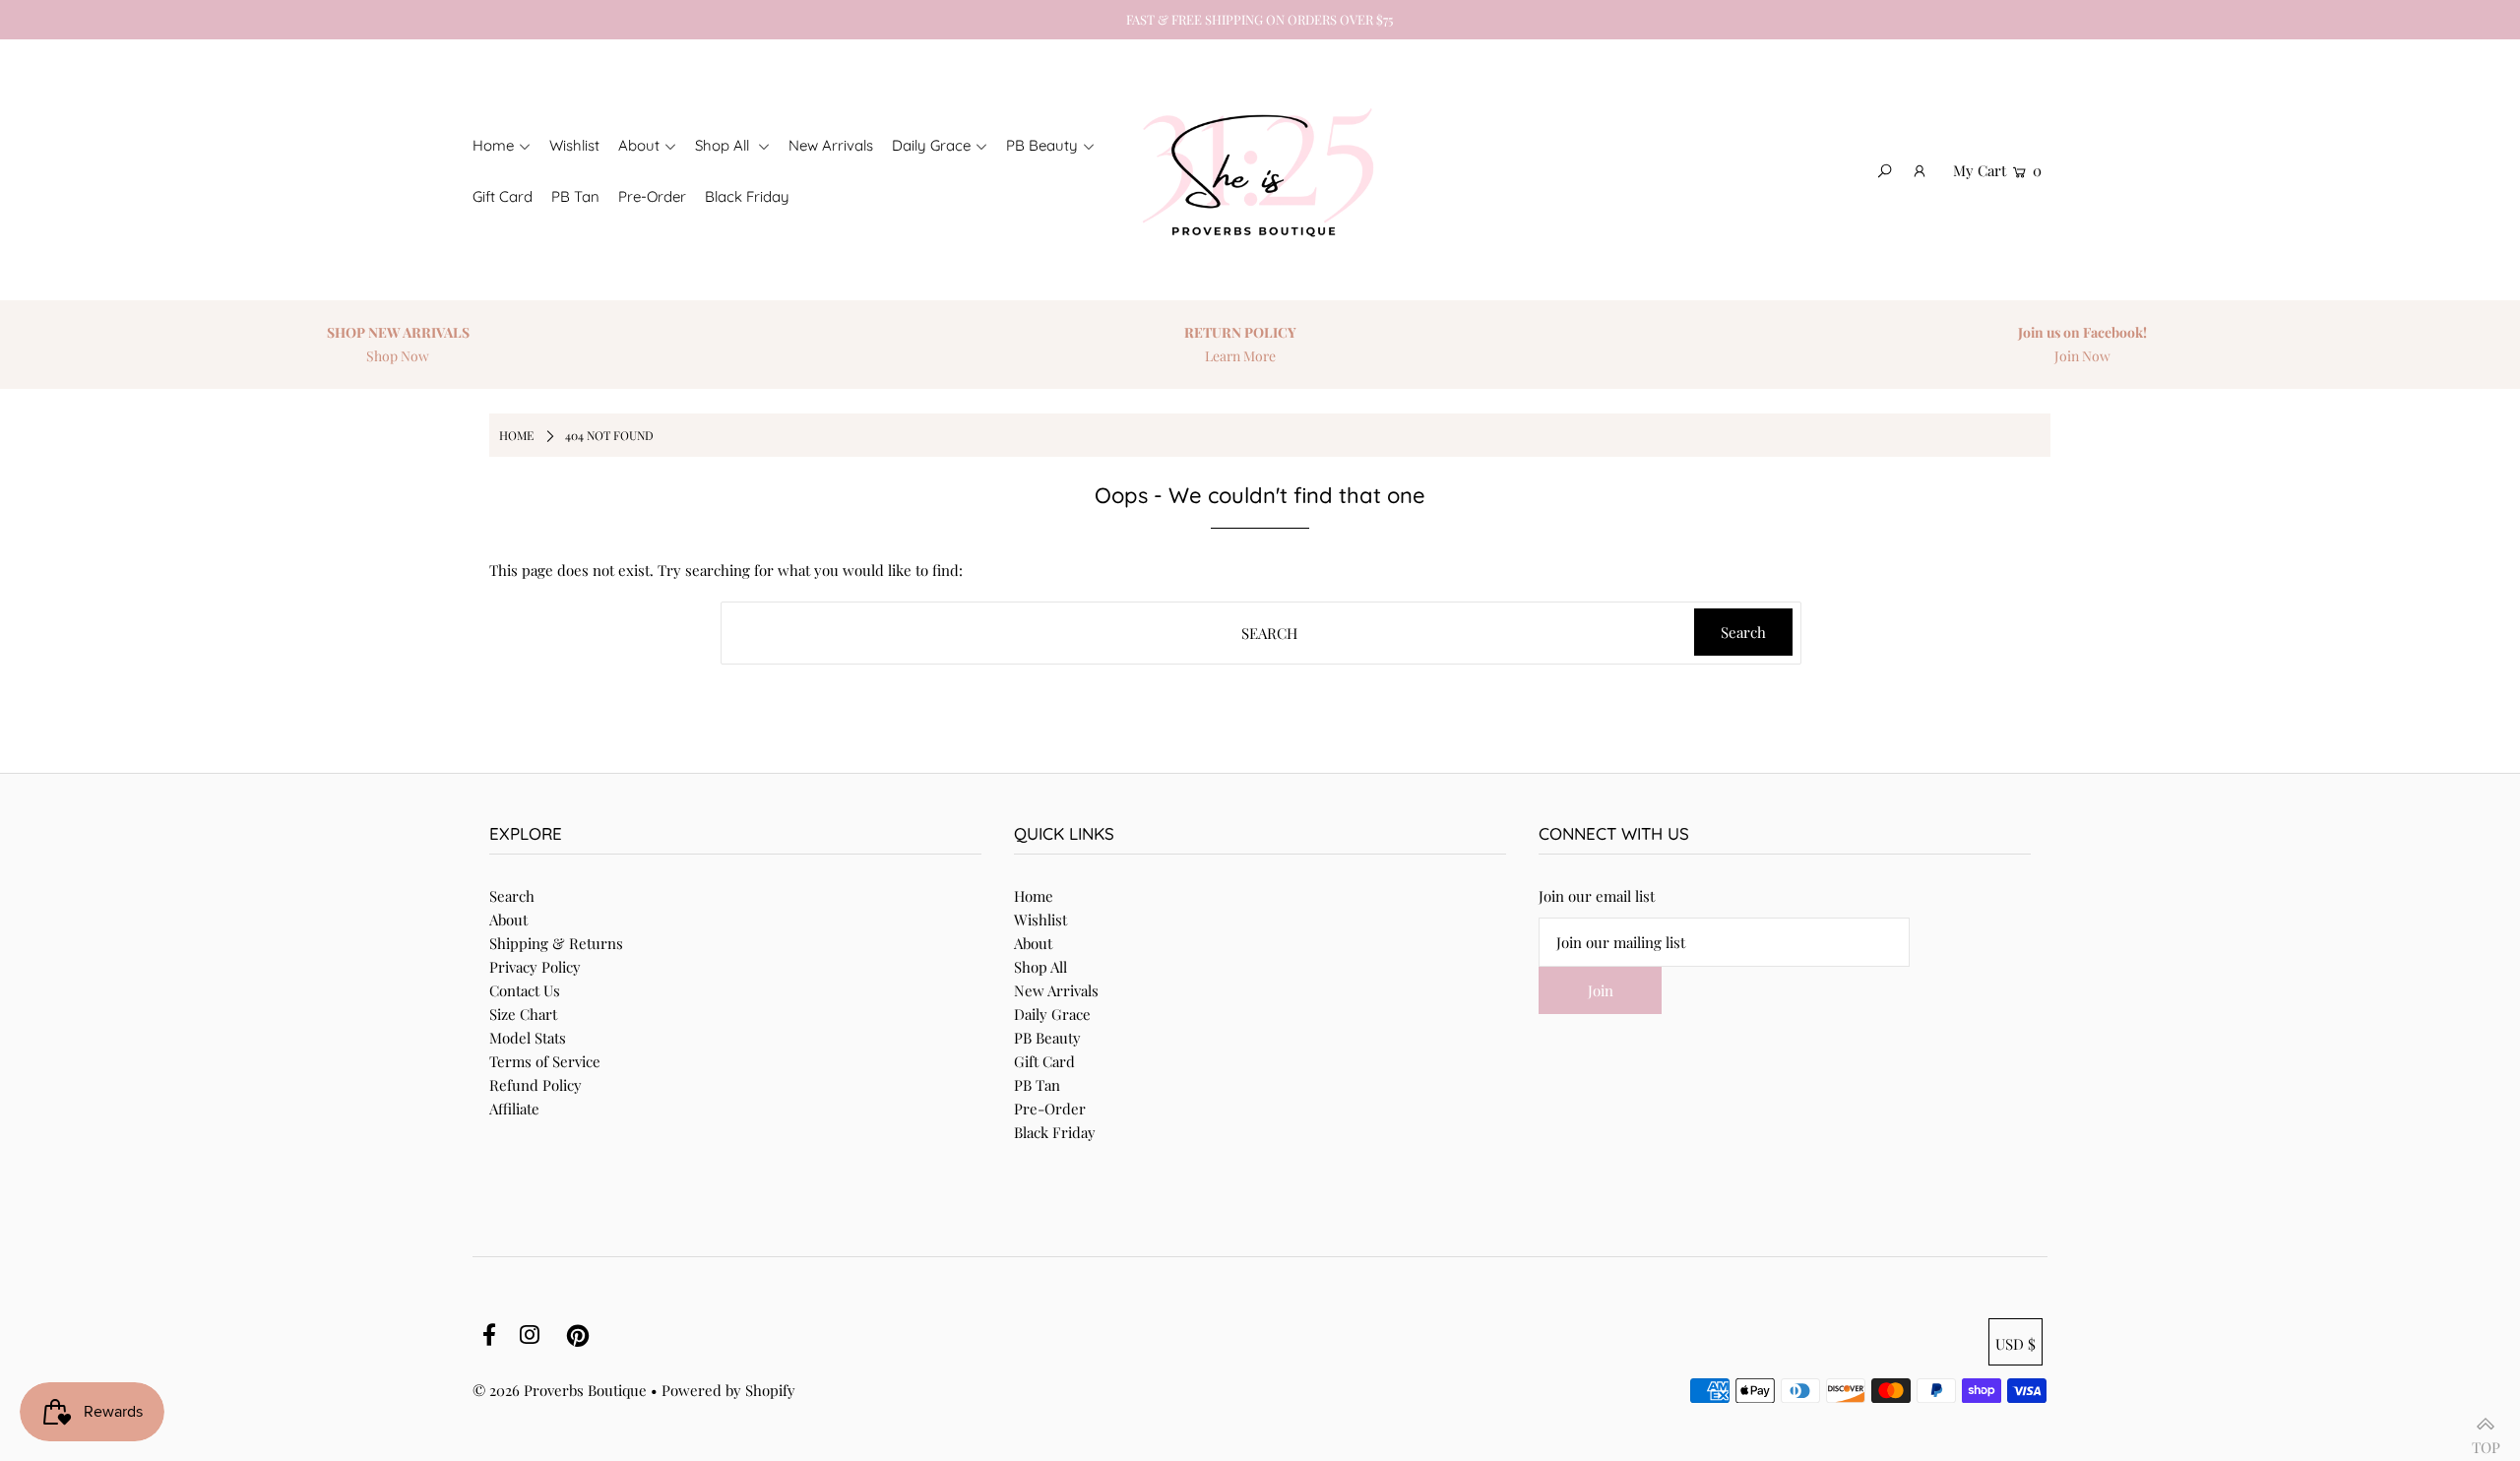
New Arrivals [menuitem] (831, 145)
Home (1034, 896)
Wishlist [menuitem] (574, 145)
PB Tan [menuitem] (575, 196)
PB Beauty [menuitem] (1042, 145)
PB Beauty (1047, 1038)
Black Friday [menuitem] (747, 196)
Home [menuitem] (493, 145)
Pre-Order (1050, 1109)
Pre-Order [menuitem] (652, 196)
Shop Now (398, 356)
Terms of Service (545, 1061)
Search (512, 896)
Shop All (1040, 967)
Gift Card (1044, 1061)
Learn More (1240, 356)
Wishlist (1040, 920)
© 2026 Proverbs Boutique (560, 1390)
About (508, 920)
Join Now (2082, 356)
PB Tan (1037, 1085)
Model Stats (528, 1038)
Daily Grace (1052, 1014)
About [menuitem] (639, 145)
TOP (2486, 1439)
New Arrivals (1056, 990)
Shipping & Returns (556, 943)
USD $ (2016, 1344)
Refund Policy (535, 1085)
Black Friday (1055, 1132)
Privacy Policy (535, 967)
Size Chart (523, 1014)
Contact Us (525, 990)
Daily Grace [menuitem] (931, 145)
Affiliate (514, 1109)
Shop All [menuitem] (724, 145)
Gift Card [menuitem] (503, 196)
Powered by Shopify (728, 1390)
